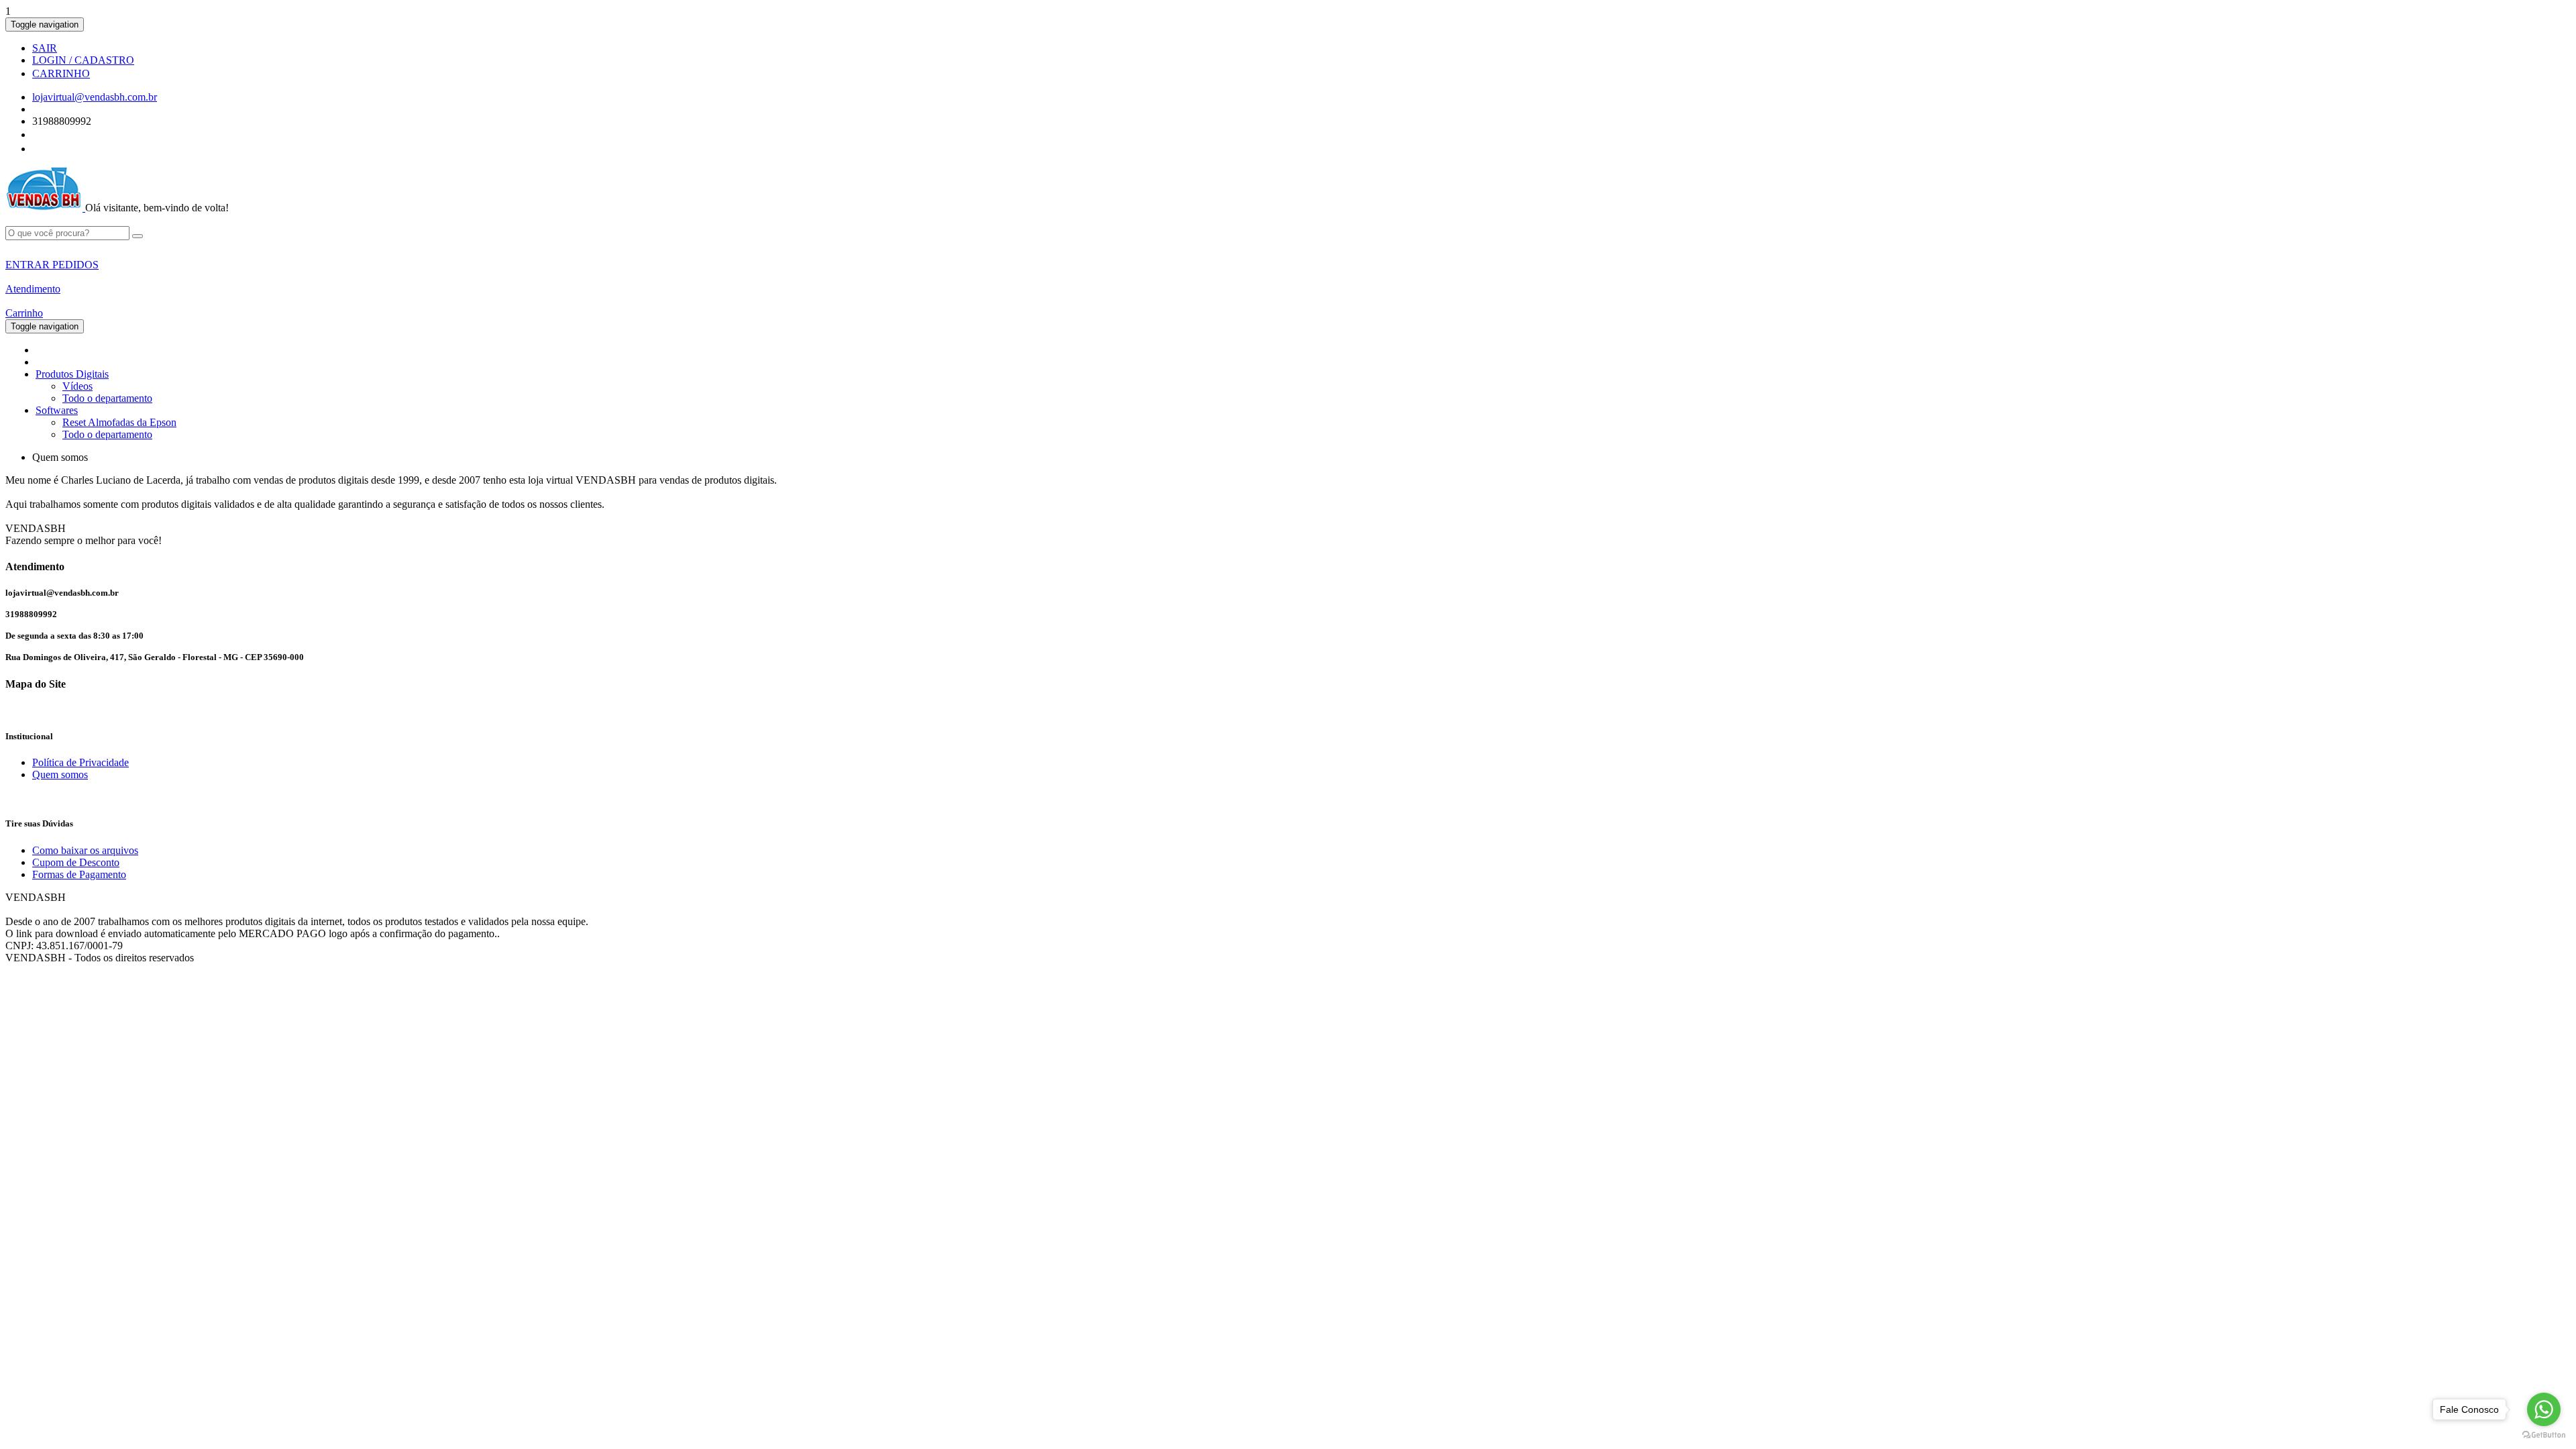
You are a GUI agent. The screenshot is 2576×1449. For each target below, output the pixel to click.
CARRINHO (61, 73)
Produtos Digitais (72, 374)
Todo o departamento (107, 398)
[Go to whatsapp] (2544, 1409)
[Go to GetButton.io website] (2544, 1435)
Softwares (57, 410)
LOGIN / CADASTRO (83, 60)
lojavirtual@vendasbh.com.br (95, 97)
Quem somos (60, 774)
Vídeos (77, 386)
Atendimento (33, 289)
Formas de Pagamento (79, 874)
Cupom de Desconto (76, 862)
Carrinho (24, 313)
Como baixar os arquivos (85, 850)
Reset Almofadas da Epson (119, 422)
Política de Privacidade (80, 762)
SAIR (45, 48)
